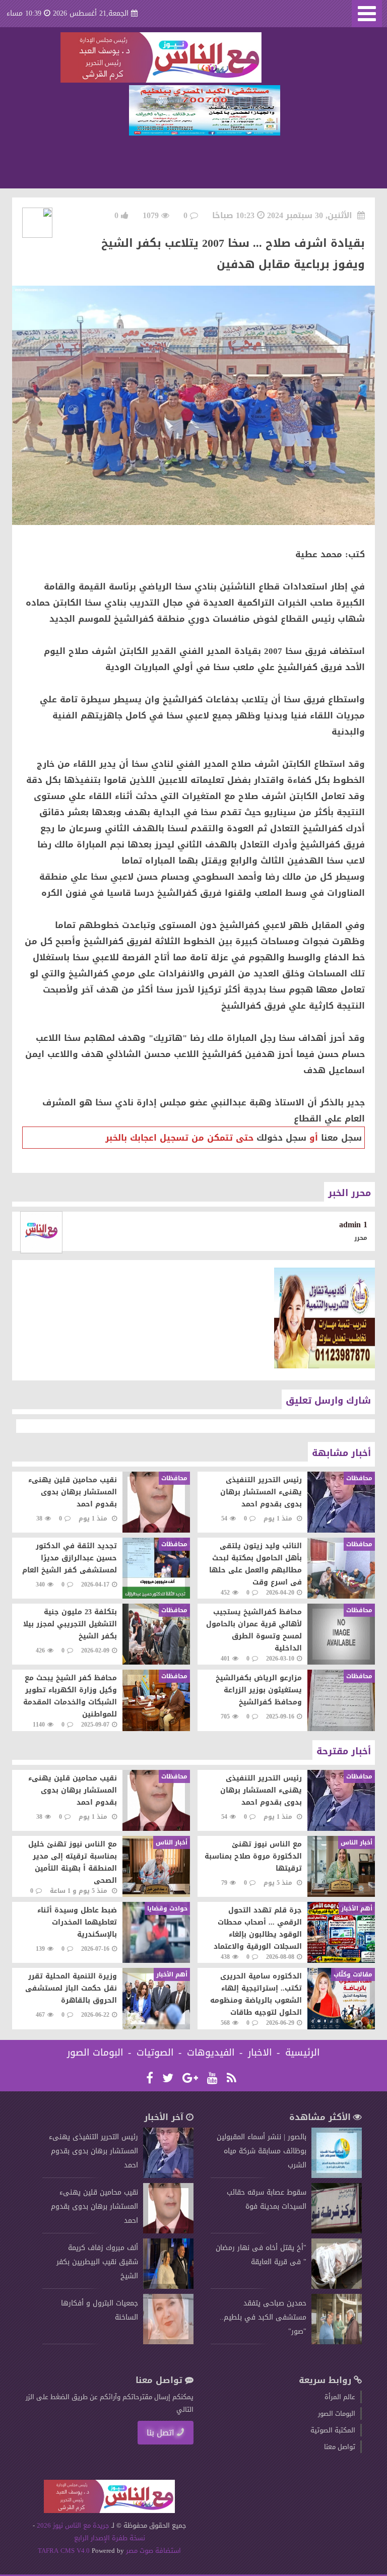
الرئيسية (303, 2053)
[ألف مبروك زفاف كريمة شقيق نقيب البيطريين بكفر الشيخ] (168, 2287)
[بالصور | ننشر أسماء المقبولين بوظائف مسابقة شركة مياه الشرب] (337, 2176)
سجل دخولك (281, 1138)
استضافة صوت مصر (152, 2551)
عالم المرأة (340, 2397)
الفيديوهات (211, 2053)
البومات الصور (95, 2053)
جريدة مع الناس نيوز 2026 (73, 2525)
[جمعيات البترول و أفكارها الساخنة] (168, 2342)
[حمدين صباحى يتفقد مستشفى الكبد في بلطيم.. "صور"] (337, 2342)
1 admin (353, 1225)
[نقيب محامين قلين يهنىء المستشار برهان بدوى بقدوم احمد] (168, 2231)
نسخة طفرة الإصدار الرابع (110, 2538)
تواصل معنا (340, 2447)
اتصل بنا (160, 2433)
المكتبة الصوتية (333, 2430)
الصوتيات (155, 2053)
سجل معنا (341, 1138)
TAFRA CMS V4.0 (65, 2551)
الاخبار (260, 2053)
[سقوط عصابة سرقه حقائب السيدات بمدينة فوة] (337, 2231)
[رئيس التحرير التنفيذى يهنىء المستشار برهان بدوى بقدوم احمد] (168, 2176)
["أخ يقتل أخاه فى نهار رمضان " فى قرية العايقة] (337, 2287)
